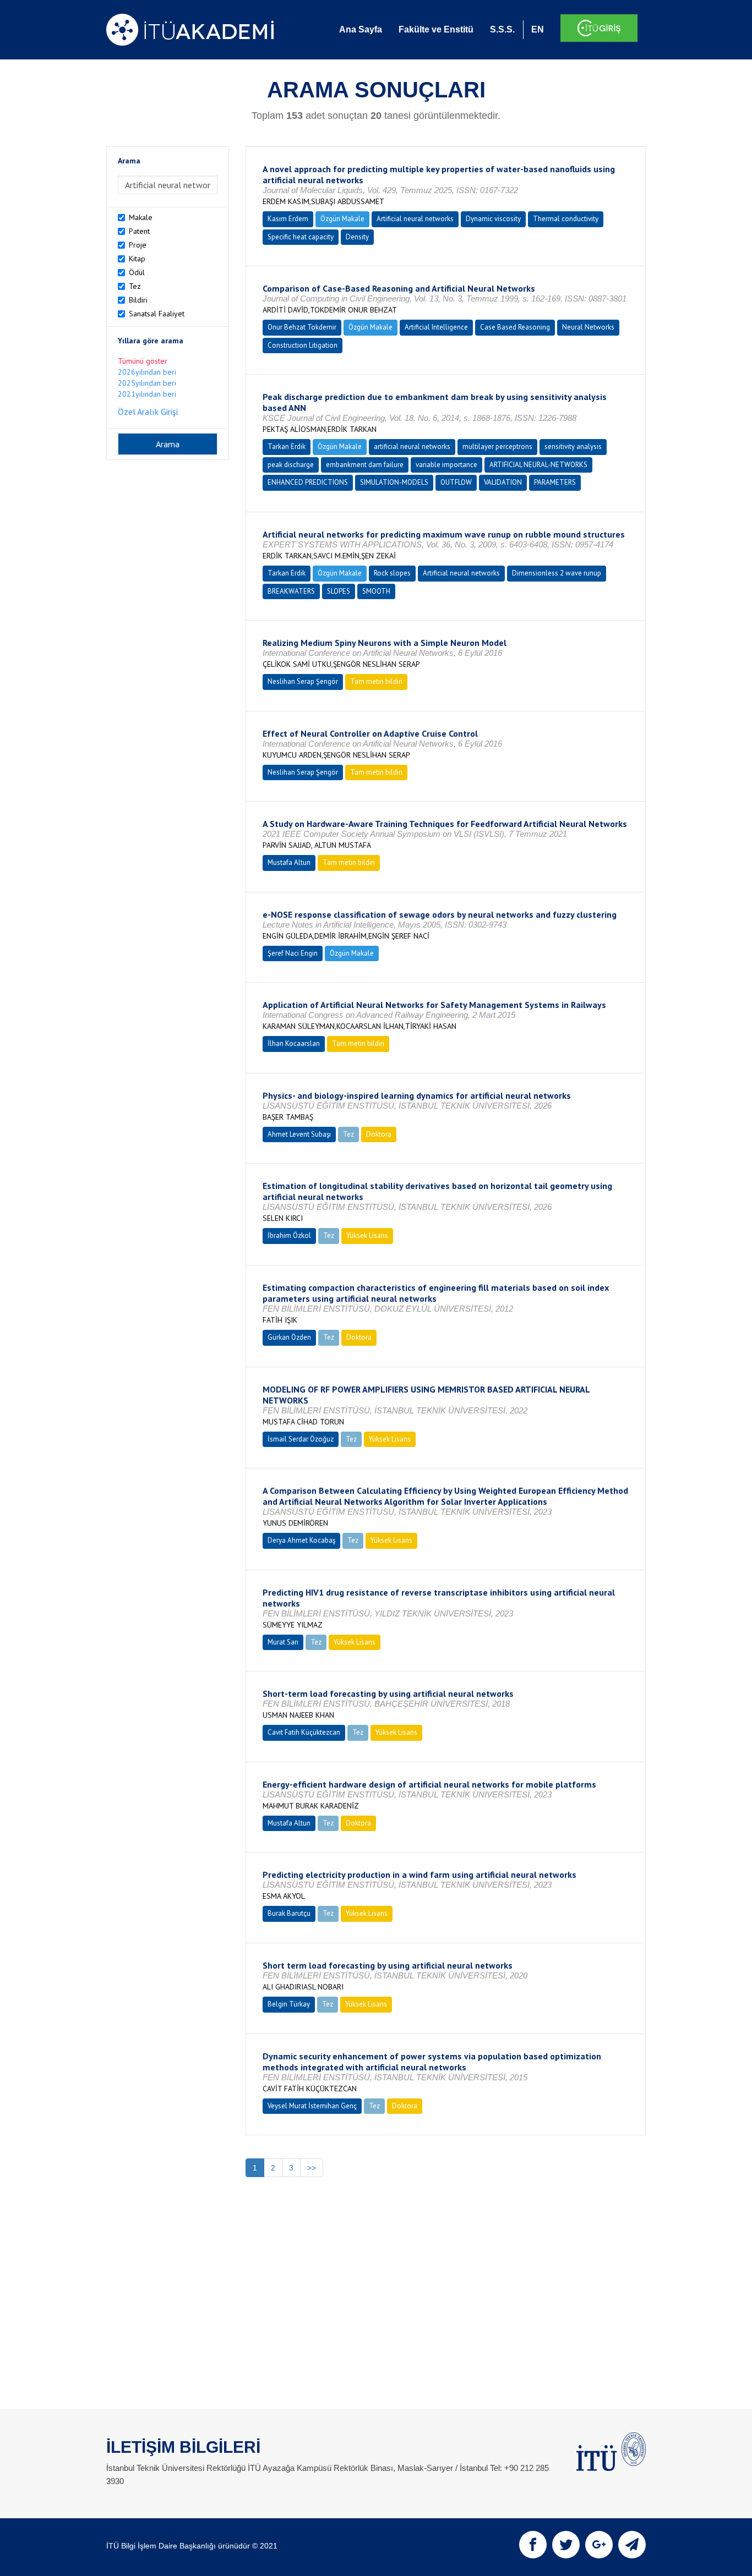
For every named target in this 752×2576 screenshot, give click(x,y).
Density (357, 237)
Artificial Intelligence (436, 327)
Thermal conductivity (566, 219)
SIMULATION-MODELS (394, 482)
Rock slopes (392, 573)
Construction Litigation (303, 345)
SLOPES (339, 591)
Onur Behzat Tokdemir (302, 327)
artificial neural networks (412, 446)
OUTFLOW (456, 482)
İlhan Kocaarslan (294, 1043)
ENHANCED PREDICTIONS (308, 482)
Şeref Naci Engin (293, 953)
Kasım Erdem (288, 219)
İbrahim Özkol (289, 1235)
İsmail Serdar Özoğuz (301, 1439)
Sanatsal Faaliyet (157, 314)
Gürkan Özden (289, 1337)
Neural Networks (588, 327)
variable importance (446, 465)
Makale (141, 217)
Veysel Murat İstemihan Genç (312, 2106)
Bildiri (138, 300)
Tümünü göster (143, 361)
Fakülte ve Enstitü (436, 29)
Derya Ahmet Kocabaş (301, 1540)
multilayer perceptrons (497, 446)
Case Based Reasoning (515, 327)
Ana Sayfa (361, 29)
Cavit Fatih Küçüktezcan (304, 1732)
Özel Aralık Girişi (148, 412)
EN (538, 29)
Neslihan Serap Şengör (303, 681)
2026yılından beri (147, 372)
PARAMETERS (555, 482)
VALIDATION (503, 482)
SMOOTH (376, 591)
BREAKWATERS (291, 591)
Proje (138, 245)
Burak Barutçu (289, 1913)
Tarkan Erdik (287, 446)
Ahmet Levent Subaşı (299, 1134)
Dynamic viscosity (493, 219)
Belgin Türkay (289, 2004)
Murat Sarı (283, 1642)
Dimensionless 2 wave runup (557, 573)
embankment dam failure (365, 465)
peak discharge (291, 465)
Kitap (137, 259)
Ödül (137, 272)
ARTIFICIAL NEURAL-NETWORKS (538, 465)
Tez (135, 286)
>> (312, 2168)
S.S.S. (502, 29)
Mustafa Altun (289, 862)
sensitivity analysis (573, 446)
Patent (139, 231)
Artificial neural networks (415, 219)
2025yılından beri (147, 383)
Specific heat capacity (301, 237)
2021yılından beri (147, 394)
